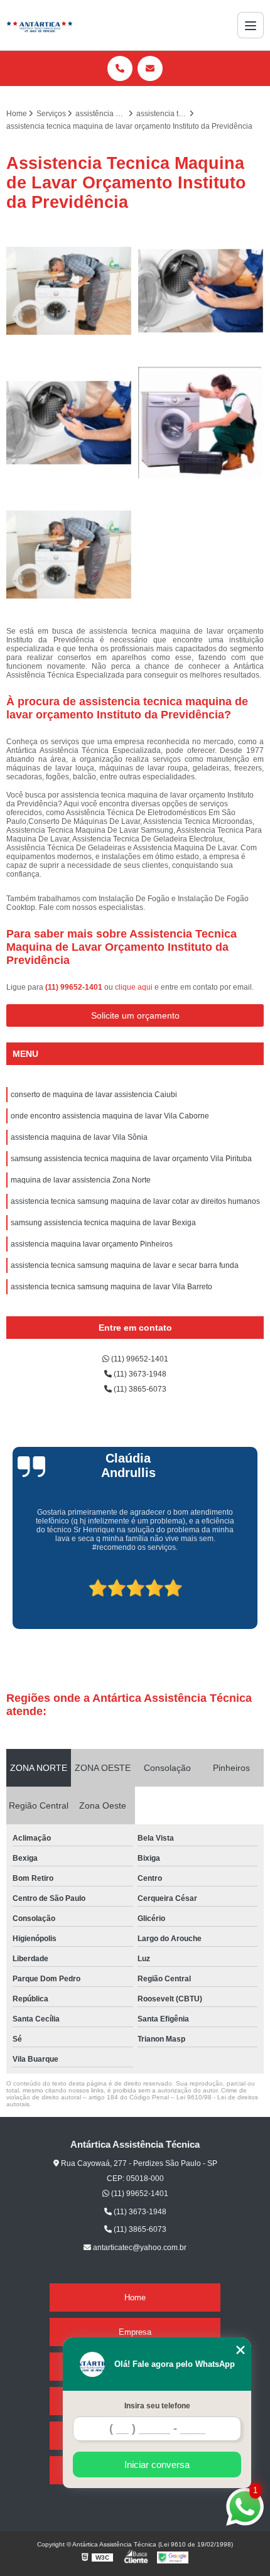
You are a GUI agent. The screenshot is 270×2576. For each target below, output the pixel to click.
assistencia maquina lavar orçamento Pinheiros (92, 1244)
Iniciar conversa (157, 2465)
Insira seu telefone (157, 2406)
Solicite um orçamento (135, 1015)
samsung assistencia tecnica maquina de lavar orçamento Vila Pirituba (131, 1159)
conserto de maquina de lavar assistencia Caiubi (94, 1095)
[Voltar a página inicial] (40, 25)
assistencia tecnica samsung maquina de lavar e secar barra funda (125, 1265)
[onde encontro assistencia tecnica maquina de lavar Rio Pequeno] (69, 555)
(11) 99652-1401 (75, 987)
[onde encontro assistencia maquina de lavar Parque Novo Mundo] (69, 291)
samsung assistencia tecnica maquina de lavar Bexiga (103, 1223)
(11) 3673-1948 (139, 1374)
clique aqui (134, 987)
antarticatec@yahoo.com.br (139, 2248)
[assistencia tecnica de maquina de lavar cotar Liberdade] (201, 423)
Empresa (135, 2332)
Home (135, 2297)
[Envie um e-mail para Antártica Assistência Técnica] (150, 68)
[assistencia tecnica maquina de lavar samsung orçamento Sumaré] (69, 423)
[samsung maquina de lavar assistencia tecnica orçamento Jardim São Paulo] (201, 291)
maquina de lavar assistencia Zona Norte (81, 1180)
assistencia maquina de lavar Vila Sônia (79, 1137)
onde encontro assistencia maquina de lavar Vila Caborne (110, 1116)
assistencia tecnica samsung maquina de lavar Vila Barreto (111, 1287)
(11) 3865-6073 (139, 1389)
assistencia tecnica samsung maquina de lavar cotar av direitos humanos (135, 1201)
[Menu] (251, 25)
